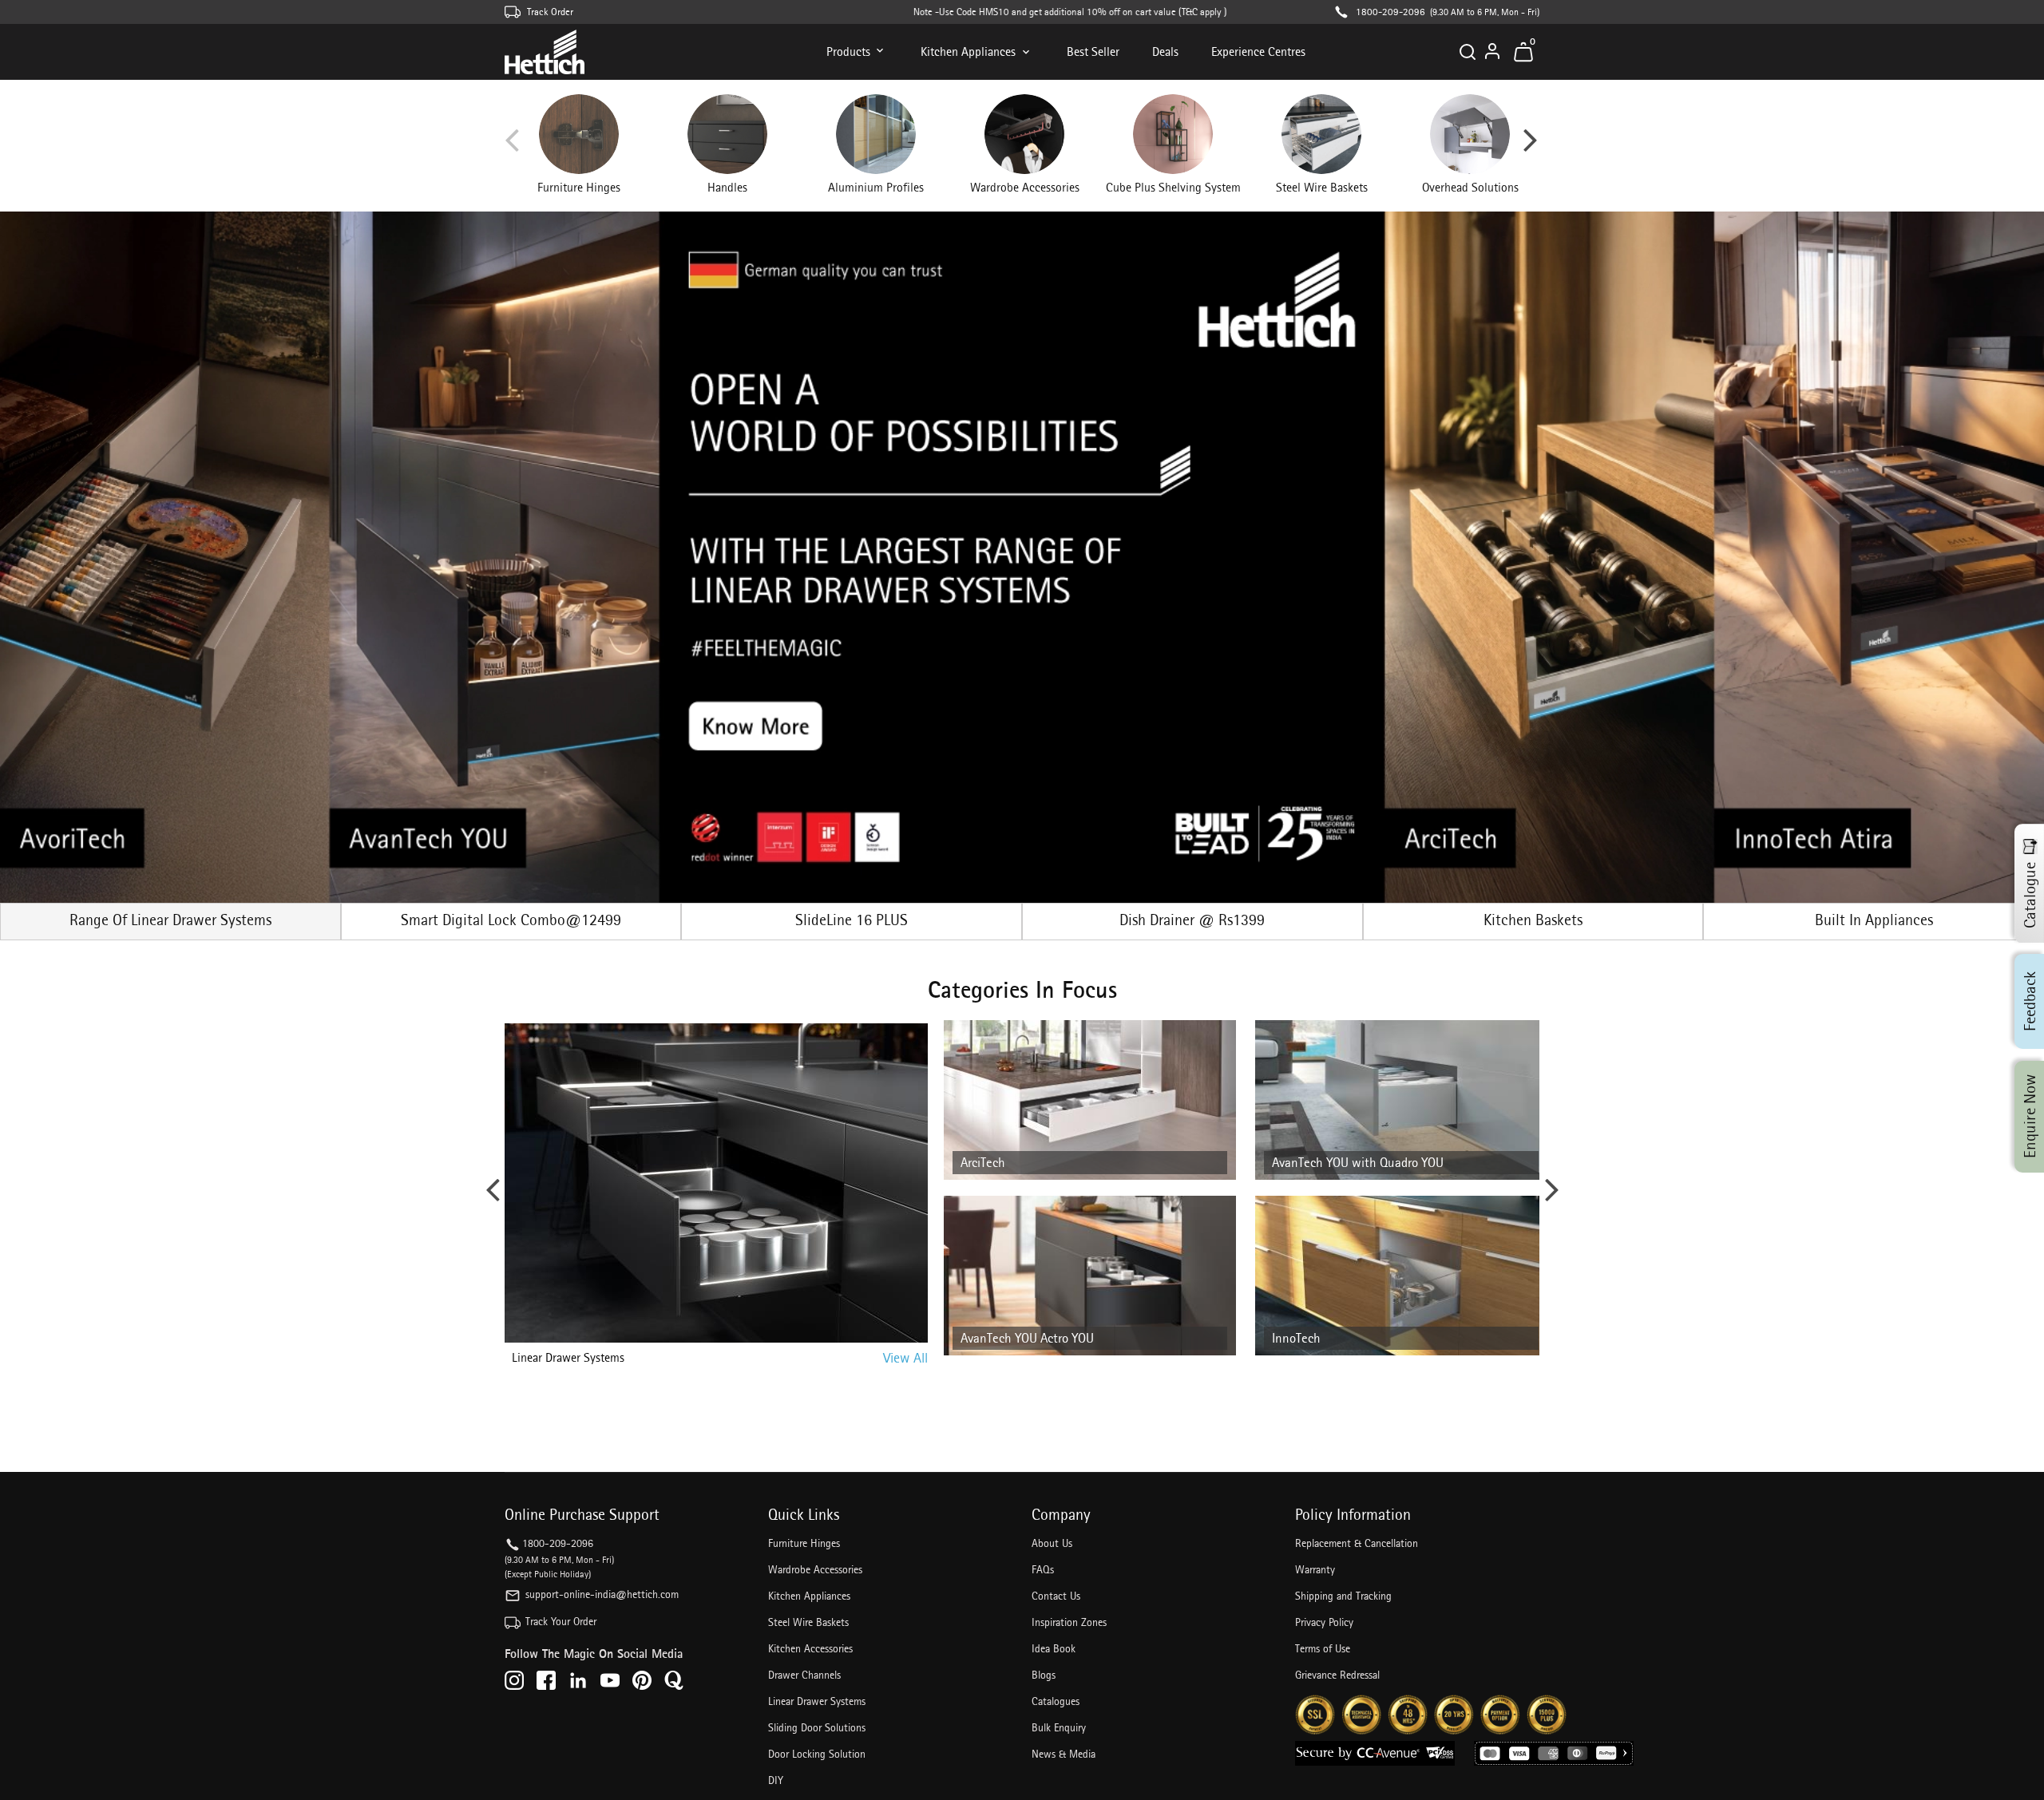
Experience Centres (1258, 51)
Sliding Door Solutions (817, 1727)
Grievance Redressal (1337, 1675)
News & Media (1064, 1754)
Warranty (1315, 1569)
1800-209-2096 (1390, 12)
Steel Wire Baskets (808, 1622)
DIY (776, 1780)
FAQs (1043, 1569)
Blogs (1044, 1675)
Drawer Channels (804, 1675)
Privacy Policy (1324, 1622)
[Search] (1468, 52)
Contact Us (1056, 1596)
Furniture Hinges (804, 1543)
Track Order (550, 12)
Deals (1165, 51)
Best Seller (1093, 51)
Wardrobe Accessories (815, 1569)
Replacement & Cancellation (1357, 1543)
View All (905, 1357)
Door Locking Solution (817, 1754)
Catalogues (1056, 1701)
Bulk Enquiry (1059, 1727)
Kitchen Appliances (968, 51)
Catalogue (2030, 894)
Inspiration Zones (1069, 1622)
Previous (512, 146)
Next (1531, 146)
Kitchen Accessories (810, 1648)
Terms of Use (1323, 1648)
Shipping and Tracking (1343, 1596)
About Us (1052, 1543)
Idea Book (1054, 1648)
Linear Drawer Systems (817, 1701)
